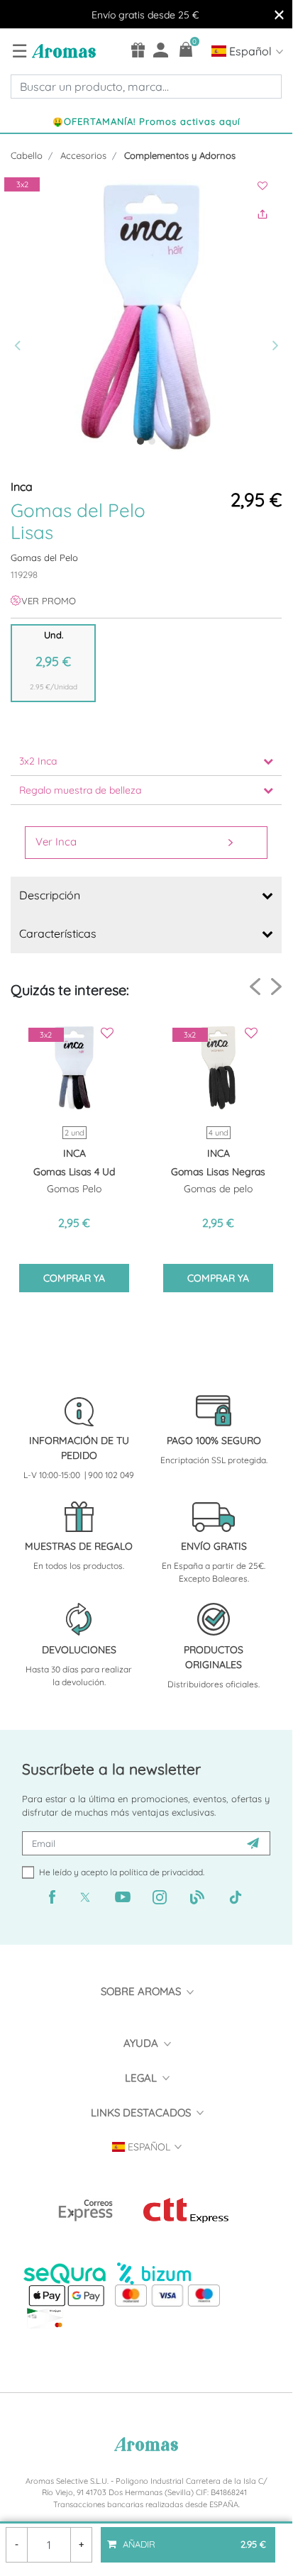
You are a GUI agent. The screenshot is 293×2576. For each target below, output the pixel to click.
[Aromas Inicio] (62, 50)
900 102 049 (111, 1475)
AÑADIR (193, 2538)
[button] (22, 317)
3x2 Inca (38, 761)
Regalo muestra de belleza (80, 790)
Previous (255, 987)
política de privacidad (161, 1872)
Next (276, 986)
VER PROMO (49, 601)
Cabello (27, 155)
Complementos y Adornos (180, 155)
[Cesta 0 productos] (186, 49)
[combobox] (146, 87)
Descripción (50, 895)
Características (58, 933)
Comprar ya (74, 1278)
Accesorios (83, 155)
